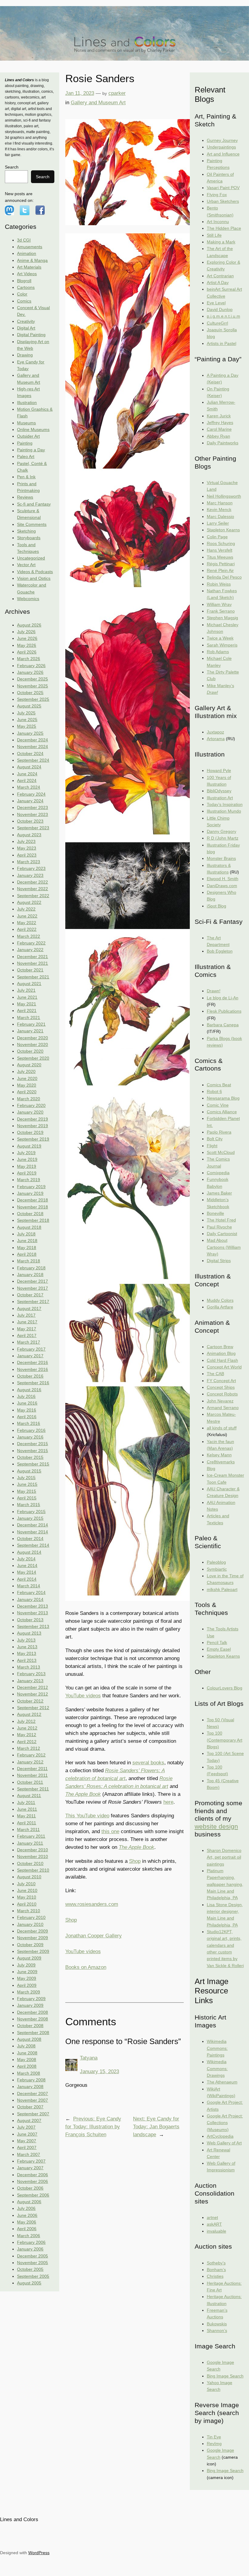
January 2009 (30, 2005)
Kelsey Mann (219, 1455)
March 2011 (28, 1829)
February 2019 (31, 1187)
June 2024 (27, 774)
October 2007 (30, 2107)
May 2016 (27, 1410)
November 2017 (32, 1288)
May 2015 (27, 1491)
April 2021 (27, 1011)
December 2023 (32, 807)
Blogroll (24, 281)
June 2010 (27, 1890)
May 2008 (27, 2060)
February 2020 (31, 1105)
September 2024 (33, 760)
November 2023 (32, 814)
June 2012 (27, 1728)
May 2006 (27, 2222)
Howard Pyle (219, 770)
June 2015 (27, 1484)
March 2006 (29, 2236)
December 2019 (32, 1119)
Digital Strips (219, 1261)
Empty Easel (219, 1649)
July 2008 (26, 2046)
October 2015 (30, 1457)
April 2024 (27, 780)
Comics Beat (219, 1085)
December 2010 (32, 1850)
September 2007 (33, 2114)
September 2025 (33, 699)
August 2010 (29, 1877)
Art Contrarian (220, 276)
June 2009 (27, 1972)
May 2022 (27, 923)
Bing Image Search (225, 2376)
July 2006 (26, 2208)
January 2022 (30, 950)
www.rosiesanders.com (92, 1904)
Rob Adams (218, 652)
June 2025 (27, 720)
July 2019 (26, 1153)
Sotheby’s (216, 2263)
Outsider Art (28, 436)
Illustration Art (220, 798)
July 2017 (26, 1315)
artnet (212, 2217)
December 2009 (32, 1931)
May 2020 (27, 1085)
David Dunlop (220, 309)
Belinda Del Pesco (224, 577)
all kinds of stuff (222, 1428)
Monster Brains (221, 858)
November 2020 (32, 1044)
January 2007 (30, 2168)
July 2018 (26, 1234)
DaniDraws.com (222, 886)
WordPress (39, 2553)
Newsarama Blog (223, 1098)
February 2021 (31, 1024)
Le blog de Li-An (223, 998)
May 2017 (27, 1329)
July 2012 (26, 1721)
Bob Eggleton (220, 951)
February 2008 (31, 2080)
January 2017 (30, 1356)
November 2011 (32, 1775)
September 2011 (33, 1789)
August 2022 (29, 902)
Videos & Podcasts (35, 572)
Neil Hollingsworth (224, 496)
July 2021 (26, 990)
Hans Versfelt (220, 550)
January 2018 (30, 1275)
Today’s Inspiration (225, 804)
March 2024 (29, 787)
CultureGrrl (217, 323)
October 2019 (30, 1132)
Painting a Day (31, 450)
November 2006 (32, 2181)
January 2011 (30, 1843)
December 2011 (32, 1769)
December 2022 (32, 882)
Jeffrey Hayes (220, 423)
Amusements (30, 247)
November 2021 (32, 963)
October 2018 (30, 1214)
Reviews (25, 497)
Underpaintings (221, 147)
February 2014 (31, 1592)
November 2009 (32, 1938)
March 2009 (29, 1992)
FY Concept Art (221, 1381)
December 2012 (32, 1687)
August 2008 (29, 2039)
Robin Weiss (219, 584)
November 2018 (32, 1207)
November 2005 (32, 2263)
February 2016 (31, 1430)
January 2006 (30, 2249)
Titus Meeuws (220, 557)
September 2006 (33, 2195)
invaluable (217, 2231)
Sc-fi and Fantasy (34, 504)
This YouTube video (87, 1816)
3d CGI (24, 240)
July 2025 (26, 713)
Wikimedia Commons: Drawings (217, 2068)
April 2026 (27, 652)
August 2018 (29, 1227)
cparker (117, 93)
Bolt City (215, 1139)
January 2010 (30, 1924)
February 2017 (31, 1349)
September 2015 (33, 1464)
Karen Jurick (219, 416)
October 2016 (30, 1376)
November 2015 (32, 1451)
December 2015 (32, 1444)
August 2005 (29, 2283)
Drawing (25, 355)
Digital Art (26, 328)
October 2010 (30, 1863)
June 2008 (27, 2053)
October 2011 (30, 1782)
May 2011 (26, 1816)
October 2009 (30, 1945)
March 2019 (29, 1180)
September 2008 (33, 2033)
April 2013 (27, 1660)
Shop (135, 1861)
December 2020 (32, 1038)
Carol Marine (219, 429)
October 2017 (30, 1295)
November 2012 (32, 1694)
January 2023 (30, 875)
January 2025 (30, 733)
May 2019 (27, 1166)
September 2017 (33, 1301)
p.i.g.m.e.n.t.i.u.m (223, 316)
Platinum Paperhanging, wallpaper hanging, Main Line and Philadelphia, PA (225, 1884)
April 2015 (27, 1498)
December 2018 (32, 1200)
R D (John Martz (223, 838)
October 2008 (30, 2026)
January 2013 (30, 1681)
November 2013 (32, 1613)
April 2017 (27, 1335)
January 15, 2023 (99, 2071)
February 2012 (31, 1755)
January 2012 (30, 1762)
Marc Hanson (220, 503)
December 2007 (32, 2093)
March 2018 (29, 1261)
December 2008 (32, 2012)
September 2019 (33, 1139)
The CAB (215, 1374)
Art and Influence (223, 154)
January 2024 (30, 801)
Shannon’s (217, 2330)
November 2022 (32, 889)
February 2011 (31, 1836)
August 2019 (29, 1146)
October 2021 (30, 970)
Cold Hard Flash (222, 1360)
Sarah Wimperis (222, 645)
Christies (215, 2276)
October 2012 (30, 1701)
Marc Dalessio (220, 516)
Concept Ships (221, 1387)
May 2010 (27, 1897)
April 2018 (27, 1254)
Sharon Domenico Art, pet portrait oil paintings (224, 1857)
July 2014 (26, 1559)
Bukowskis (217, 2324)
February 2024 (31, 794)
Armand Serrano (223, 1408)
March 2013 (29, 1667)
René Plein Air (220, 570)
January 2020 (30, 1112)
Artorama (216, 739)
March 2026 (29, 659)
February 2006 (31, 2242)
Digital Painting (31, 335)
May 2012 (27, 1735)
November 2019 (32, 1126)
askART (214, 2224)
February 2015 (31, 1512)
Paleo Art (26, 456)
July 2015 (26, 1478)
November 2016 (32, 1369)
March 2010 (29, 1911)
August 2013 (29, 1633)
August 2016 (29, 1390)
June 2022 (27, 916)
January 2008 (30, 2087)
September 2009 (33, 1951)
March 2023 (29, 862)
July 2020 (26, 1071)
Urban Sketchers (223, 201)
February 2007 (31, 2161)
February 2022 (31, 943)
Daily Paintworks (223, 443)
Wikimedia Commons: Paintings (217, 2048)
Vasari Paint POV (223, 188)
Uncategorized (31, 558)
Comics (24, 301)
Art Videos (27, 274)
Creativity (26, 321)
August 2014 (29, 1552)
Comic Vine (218, 1105)
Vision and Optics (34, 578)
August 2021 (29, 984)
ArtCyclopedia (220, 2136)
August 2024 (29, 767)
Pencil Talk (217, 1642)
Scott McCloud (221, 1152)
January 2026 (30, 672)
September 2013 (33, 1626)
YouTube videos (83, 1696)
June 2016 (27, 1403)
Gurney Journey (222, 140)
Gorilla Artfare (220, 1307)
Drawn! (214, 991)
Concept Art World (224, 1367)
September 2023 (33, 828)
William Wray (219, 604)
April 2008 (27, 2066)
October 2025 (30, 693)
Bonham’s (216, 2270)
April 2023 (27, 855)
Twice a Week (220, 638)
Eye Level (216, 303)
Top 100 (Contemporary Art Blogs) (225, 1740)
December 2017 (32, 1281)
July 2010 (26, 1884)
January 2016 (30, 1437)
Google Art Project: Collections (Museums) (225, 2123)
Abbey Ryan (218, 436)
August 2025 (29, 706)
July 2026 (26, 632)
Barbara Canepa (223, 1025)
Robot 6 (214, 1091)
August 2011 (29, 1796)
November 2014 (32, 1532)
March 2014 (29, 1586)
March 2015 (29, 1505)
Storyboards (29, 538)
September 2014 (33, 1545)
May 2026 (27, 645)
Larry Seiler (218, 523)
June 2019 (27, 1159)
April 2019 (27, 1173)
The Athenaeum (222, 2082)
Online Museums (33, 429)
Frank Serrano (221, 611)
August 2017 (29, 1308)
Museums (26, 423)
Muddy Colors (220, 1300)
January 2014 (30, 1599)
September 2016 (33, 1383)
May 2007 (27, 2141)
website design (216, 1826)
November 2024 (32, 747)
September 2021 (33, 977)
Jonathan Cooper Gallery (94, 1936)
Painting (25, 443)
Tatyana (89, 2058)
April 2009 (27, 1985)
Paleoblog (216, 1562)
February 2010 (31, 1917)
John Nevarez (220, 1401)
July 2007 (26, 2127)
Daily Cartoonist (222, 1234)
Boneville (215, 1213)
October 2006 (30, 2188)
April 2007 (27, 2147)
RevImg (214, 2444)
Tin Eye (214, 2437)
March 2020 (29, 1099)
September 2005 (33, 2276)
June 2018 (27, 1241)
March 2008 (29, 2073)
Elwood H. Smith (223, 879)
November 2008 (32, 2019)
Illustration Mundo (224, 811)
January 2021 (30, 1031)
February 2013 (31, 1674)
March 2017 (29, 1342)
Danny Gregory (222, 831)
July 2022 (26, 909)
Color (22, 294)
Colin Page (217, 537)
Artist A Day (218, 282)
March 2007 (29, 2154)
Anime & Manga (32, 260)
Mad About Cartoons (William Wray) (224, 1247)
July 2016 (26, 1396)
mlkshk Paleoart (222, 1589)
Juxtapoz (215, 732)
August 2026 (29, 625)
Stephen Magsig (222, 618)
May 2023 (27, 848)
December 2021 (32, 957)
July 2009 (26, 1965)
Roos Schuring (221, 543)
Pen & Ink (26, 477)
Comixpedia (218, 1173)
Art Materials (29, 267)
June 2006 (27, 2215)
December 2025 (32, 679)
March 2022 (29, 936)
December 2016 (32, 1362)
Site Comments (32, 524)
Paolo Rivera (219, 1132)
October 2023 (30, 821)
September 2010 (33, 1870)
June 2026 (27, 638)
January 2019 (30, 1193)
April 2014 (27, 1579)
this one (110, 1831)
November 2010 (32, 1856)
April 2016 (27, 1417)
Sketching (26, 531)
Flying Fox (217, 195)
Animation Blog (221, 1353)
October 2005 (30, 2269)
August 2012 (29, 1714)
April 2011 (27, 1823)
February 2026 (31, 666)
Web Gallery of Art (224, 2143)
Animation (27, 253)
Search (12, 167)
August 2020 (29, 1065)
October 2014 (30, 1539)
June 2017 (27, 1322)
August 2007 (29, 2120)
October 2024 (30, 753)
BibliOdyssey (219, 791)
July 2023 (26, 841)
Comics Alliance (222, 1112)
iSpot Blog (217, 906)
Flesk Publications (224, 1011)
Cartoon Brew (220, 1347)
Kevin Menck (219, 510)
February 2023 (31, 868)
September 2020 (33, 1058)
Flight (212, 1146)
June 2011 (27, 1809)
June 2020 (27, 1078)
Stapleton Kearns (223, 530)
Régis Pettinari (221, 564)
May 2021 (27, 1004)
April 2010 (27, 1904)
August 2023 (29, 835)
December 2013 (32, 1606)
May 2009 (27, 1978)
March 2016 (29, 1423)
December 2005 (32, 2256)
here (168, 1802)
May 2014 (27, 1572)
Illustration (27, 403)
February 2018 (31, 1268)
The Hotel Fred (221, 1220)
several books (148, 1763)
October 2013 (30, 1620)
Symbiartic (217, 1569)
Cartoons (26, 287)
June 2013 (27, 1647)
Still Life (214, 235)
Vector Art (26, 565)
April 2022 (27, 929)
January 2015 (30, 1518)
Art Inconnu (218, 222)
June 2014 (27, 1565)
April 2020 (27, 1092)
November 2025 (32, 686)
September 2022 (33, 896)
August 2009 (29, 1958)
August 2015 (29, 1471)
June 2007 (27, 2134)
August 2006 (29, 2202)
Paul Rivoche (219, 1227)
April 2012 (27, 1742)
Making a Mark (221, 242)
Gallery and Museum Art (98, 103)
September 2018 (33, 1220)
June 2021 (27, 997)
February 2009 (31, 1999)
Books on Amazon (86, 1967)
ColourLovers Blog (225, 1688)
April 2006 (27, 2229)
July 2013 (26, 1640)
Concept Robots (222, 1394)
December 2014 (32, 1525)
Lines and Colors (19, 2519)
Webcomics (28, 599)
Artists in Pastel (222, 343)
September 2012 (33, 1708)
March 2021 (29, 1017)
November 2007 (32, 2100)
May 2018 (27, 1248)
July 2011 (26, 1803)
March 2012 (29, 1748)
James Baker (219, 1193)
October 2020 (30, 1051)
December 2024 (32, 740)
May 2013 (27, 1653)
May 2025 (27, 726)
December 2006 (32, 2175)
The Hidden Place (224, 228)
